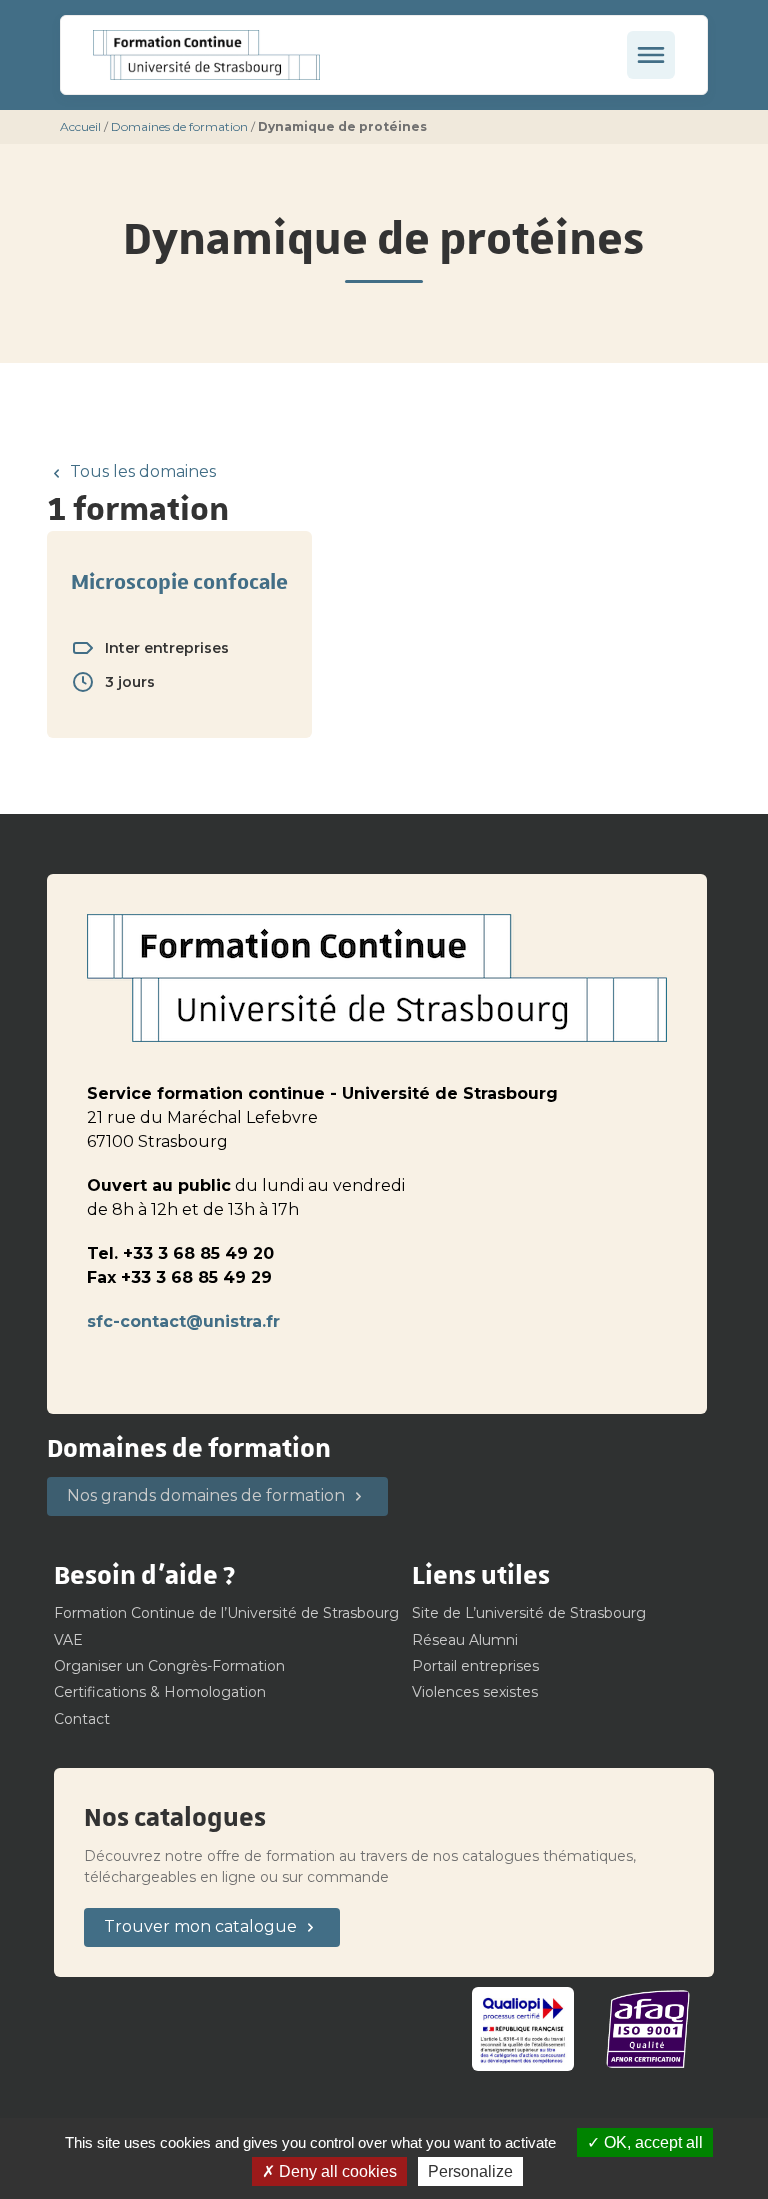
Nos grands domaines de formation (206, 1495)
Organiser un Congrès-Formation (169, 1666)
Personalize (470, 2171)
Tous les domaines (143, 471)
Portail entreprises (475, 1666)
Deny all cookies (336, 2171)
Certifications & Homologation (160, 1692)
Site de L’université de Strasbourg (529, 1613)
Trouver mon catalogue (200, 1926)
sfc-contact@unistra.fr (183, 1321)
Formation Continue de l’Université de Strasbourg (226, 1613)
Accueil (80, 126)
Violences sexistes (475, 1692)
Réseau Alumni (465, 1640)
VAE (68, 1640)
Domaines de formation (179, 126)
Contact (82, 1719)
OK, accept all (651, 2142)
